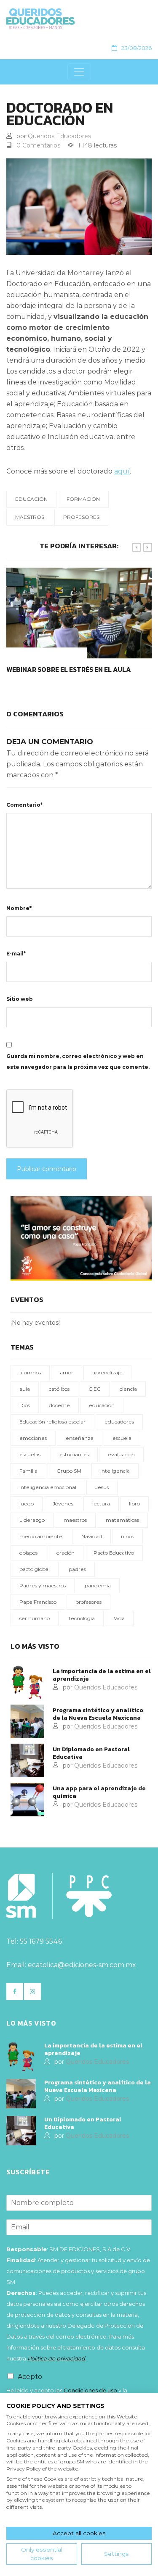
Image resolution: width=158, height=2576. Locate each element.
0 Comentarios (38, 145)
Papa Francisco (38, 1602)
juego (27, 1504)
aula (25, 1389)
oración (66, 1553)
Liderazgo (32, 1520)
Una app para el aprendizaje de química (99, 1792)
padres (77, 1569)
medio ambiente (41, 1536)
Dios (25, 1405)
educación (31, 499)
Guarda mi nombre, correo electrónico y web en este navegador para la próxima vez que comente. (78, 1062)
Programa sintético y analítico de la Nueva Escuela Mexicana (98, 1714)
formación (83, 499)
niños (127, 1536)
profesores (81, 517)
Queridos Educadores (59, 136)
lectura (101, 1504)
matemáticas (122, 1520)
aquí (122, 471)
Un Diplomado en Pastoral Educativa (91, 1753)
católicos (59, 1389)
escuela (122, 1438)
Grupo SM (69, 1471)
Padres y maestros (43, 1585)
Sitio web (20, 999)
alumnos (30, 1372)
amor (67, 1372)
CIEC (95, 1389)
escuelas (30, 1454)
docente (59, 1405)
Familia (28, 1471)
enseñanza (80, 1438)
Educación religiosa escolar (52, 1422)
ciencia (128, 1389)
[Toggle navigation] (79, 72)
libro (134, 1504)
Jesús (102, 1487)
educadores (119, 1422)
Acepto (30, 2377)
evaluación (121, 1454)
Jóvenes (63, 1504)
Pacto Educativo (114, 1553)
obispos (28, 1553)
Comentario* (24, 805)
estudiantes (74, 1454)
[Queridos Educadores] (76, 19)
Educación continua (45, 669)
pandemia (98, 1585)
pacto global (35, 1569)
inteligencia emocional (48, 1487)
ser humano (35, 1618)
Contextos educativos (49, 653)
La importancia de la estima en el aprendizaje (102, 1675)
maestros (30, 517)
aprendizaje (107, 1372)
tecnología (82, 1618)
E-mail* (16, 954)
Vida (119, 1618)
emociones (33, 1438)
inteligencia (115, 1471)
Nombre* (19, 908)
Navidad (92, 1536)
